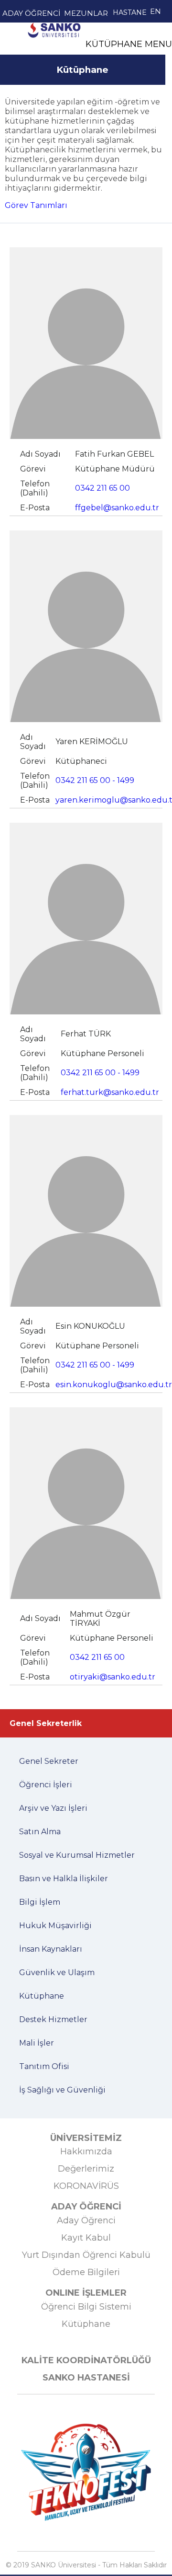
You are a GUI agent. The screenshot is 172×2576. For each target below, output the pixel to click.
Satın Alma (40, 1832)
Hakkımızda (86, 2151)
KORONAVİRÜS (86, 2186)
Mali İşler (37, 2043)
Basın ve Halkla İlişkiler (64, 1879)
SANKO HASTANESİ (86, 2378)
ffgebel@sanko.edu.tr (117, 508)
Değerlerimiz (86, 2169)
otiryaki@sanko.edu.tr (113, 1677)
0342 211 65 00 (102, 488)
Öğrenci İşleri (46, 1785)
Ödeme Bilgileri (86, 2272)
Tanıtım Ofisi (44, 2066)
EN (156, 11)
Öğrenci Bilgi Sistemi (86, 2307)
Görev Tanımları (36, 205)
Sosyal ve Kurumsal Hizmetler (77, 1855)
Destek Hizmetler (53, 2019)
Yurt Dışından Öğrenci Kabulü (86, 2255)
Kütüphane (54, 52)
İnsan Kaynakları (51, 1949)
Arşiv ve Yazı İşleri (53, 1808)
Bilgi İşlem (40, 1902)
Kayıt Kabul (86, 2238)
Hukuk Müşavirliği (55, 1926)
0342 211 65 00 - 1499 (95, 780)
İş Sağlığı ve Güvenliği (62, 2090)
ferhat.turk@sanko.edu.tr (110, 1092)
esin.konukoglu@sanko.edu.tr (114, 1385)
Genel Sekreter (49, 1761)
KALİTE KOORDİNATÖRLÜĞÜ (86, 2360)
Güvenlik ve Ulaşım (57, 1972)
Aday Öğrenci (86, 2220)
